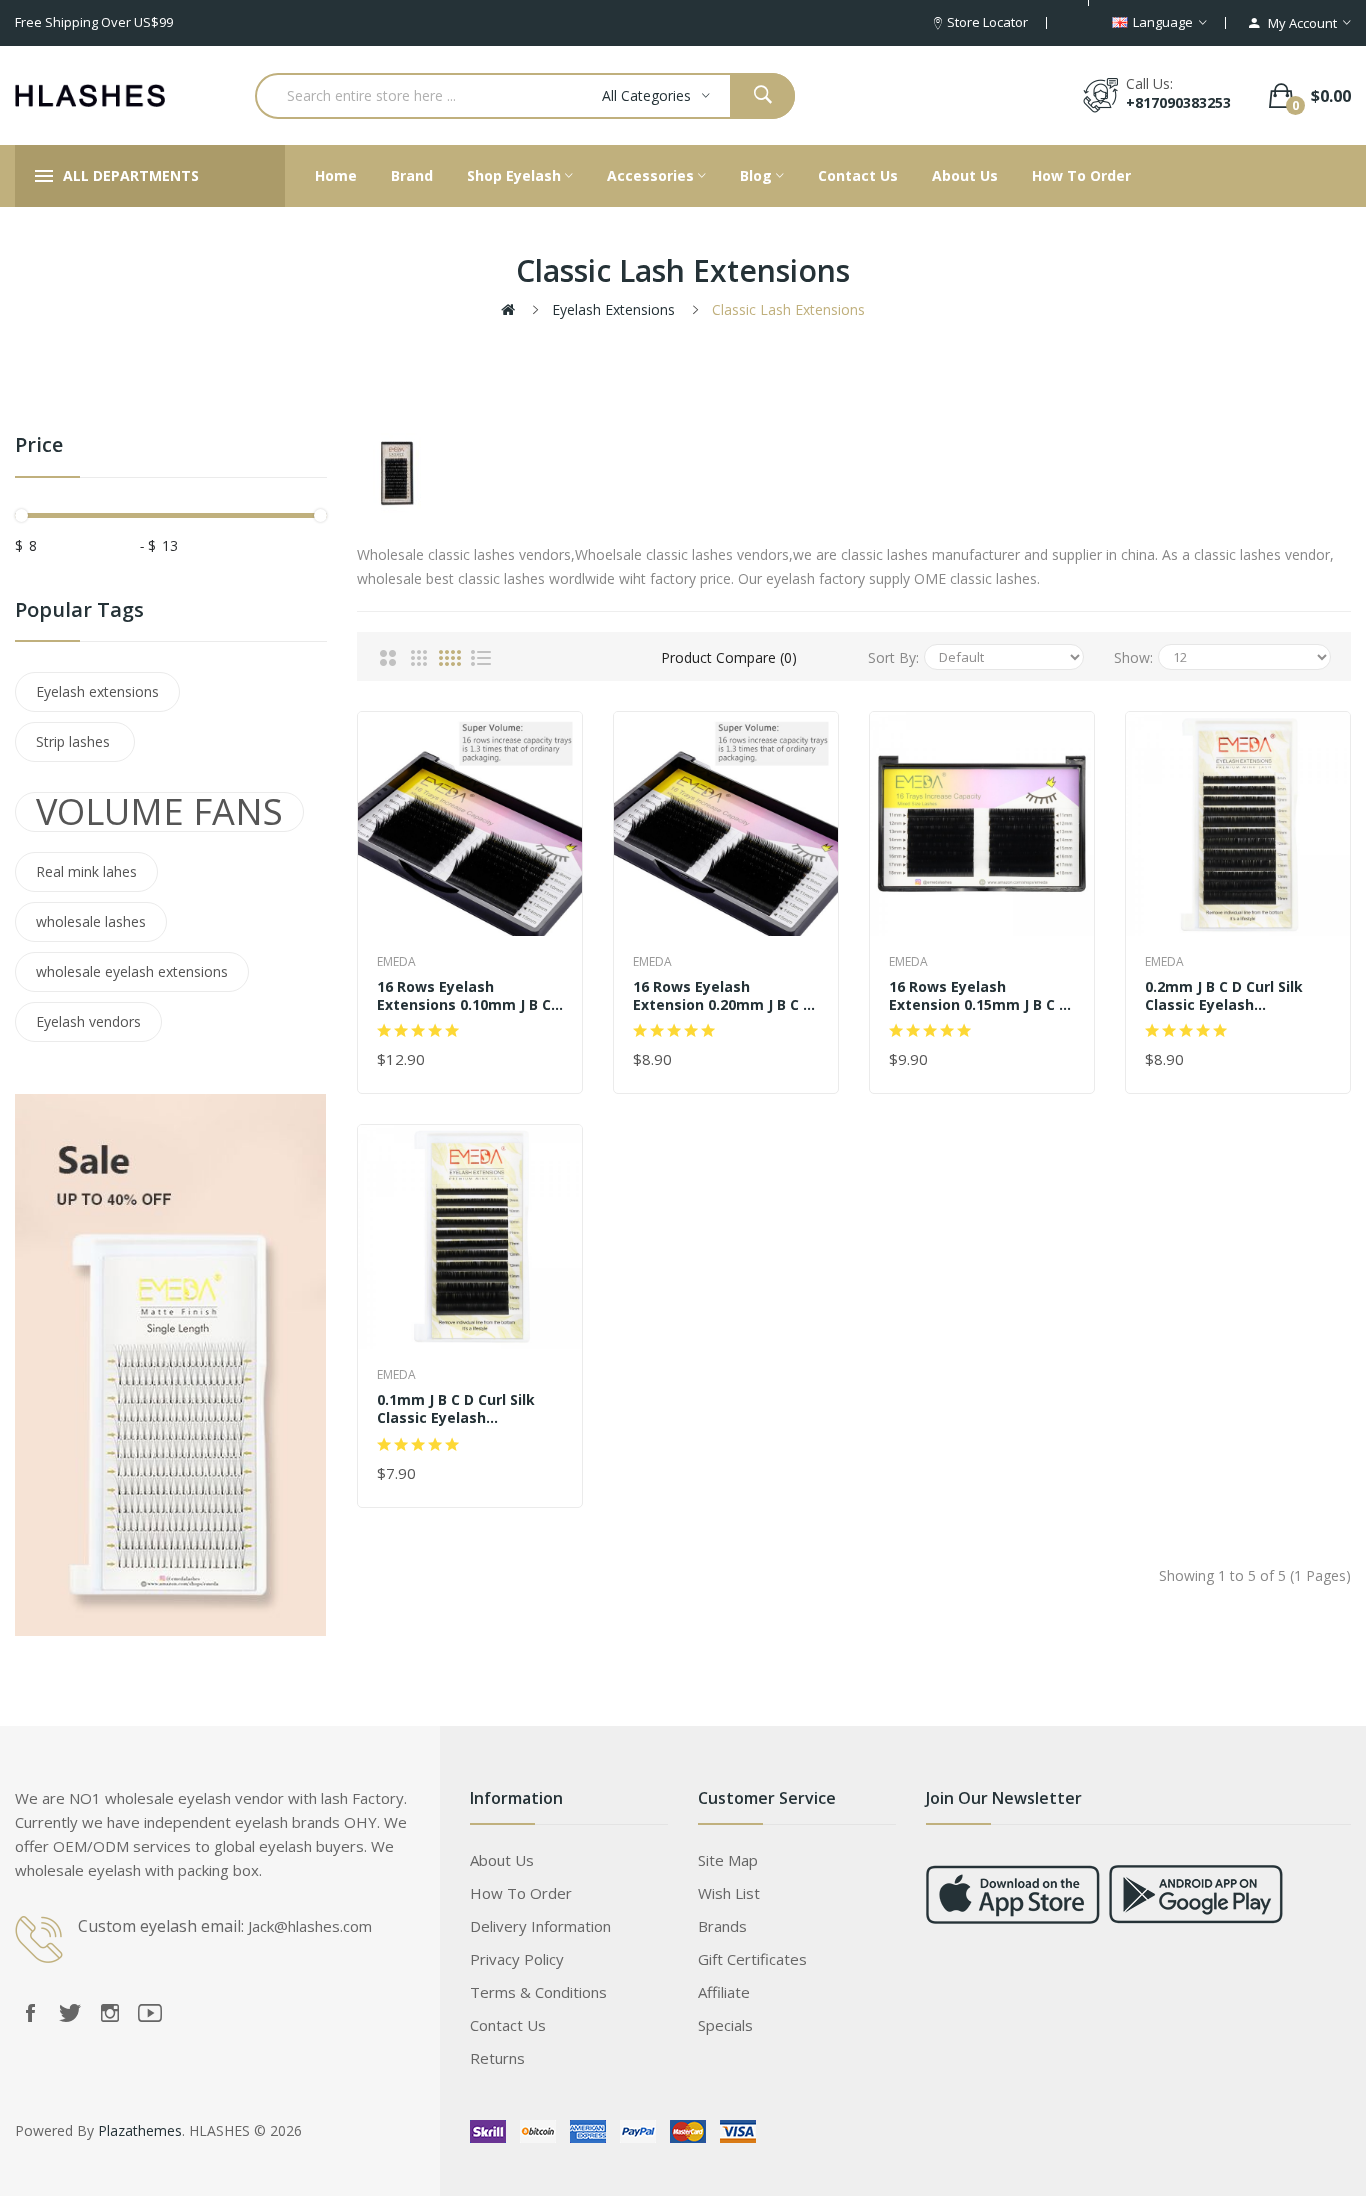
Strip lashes (75, 741)
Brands (722, 1926)
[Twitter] (70, 2013)
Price (39, 445)
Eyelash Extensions (613, 309)
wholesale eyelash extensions (132, 971)
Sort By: (893, 657)
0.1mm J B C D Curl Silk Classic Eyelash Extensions (456, 1409)
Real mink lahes (86, 871)
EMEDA (396, 961)
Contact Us (508, 2025)
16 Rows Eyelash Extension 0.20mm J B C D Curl (723, 996)
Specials (725, 2025)
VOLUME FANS (159, 812)
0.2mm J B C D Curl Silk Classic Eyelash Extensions (1224, 996)
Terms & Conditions (538, 1992)
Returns (497, 2058)
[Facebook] (30, 2013)
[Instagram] (110, 2013)
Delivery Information (540, 1926)
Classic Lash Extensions (788, 309)
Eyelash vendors (88, 1021)
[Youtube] (150, 2013)
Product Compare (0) (729, 657)
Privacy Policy (517, 1959)
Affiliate (724, 1992)
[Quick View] (469, 823)
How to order (521, 1893)
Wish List (729, 1893)
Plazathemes (140, 2130)
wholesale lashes (91, 921)
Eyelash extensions (97, 691)
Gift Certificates (752, 1959)
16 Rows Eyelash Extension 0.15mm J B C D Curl (979, 996)
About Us (502, 1860)
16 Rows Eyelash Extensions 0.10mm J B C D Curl (464, 996)
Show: (1133, 657)
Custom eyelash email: (161, 1926)
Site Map (728, 1860)
